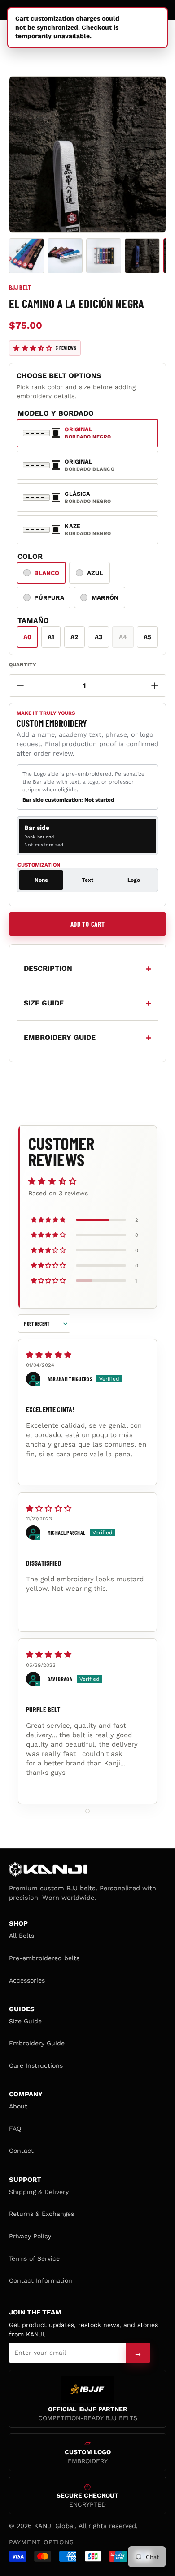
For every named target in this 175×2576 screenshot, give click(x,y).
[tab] (87, 836)
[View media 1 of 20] (26, 256)
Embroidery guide (60, 1037)
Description (48, 968)
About (18, 2106)
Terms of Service (34, 2258)
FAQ (15, 2129)
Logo (134, 880)
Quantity (23, 665)
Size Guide (25, 2021)
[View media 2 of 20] (65, 256)
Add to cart (87, 924)
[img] (87, 1355)
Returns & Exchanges (42, 2214)
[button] (33, 348)
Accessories (27, 1980)
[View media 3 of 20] (104, 256)
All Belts (22, 1936)
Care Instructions (36, 2065)
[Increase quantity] (155, 686)
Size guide (44, 1003)
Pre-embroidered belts (44, 1958)
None (41, 880)
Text (87, 880)
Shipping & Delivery (39, 2192)
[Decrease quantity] (20, 686)
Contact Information (41, 2280)
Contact (21, 2151)
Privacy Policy (30, 2236)
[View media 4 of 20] (142, 256)
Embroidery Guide (37, 2043)
